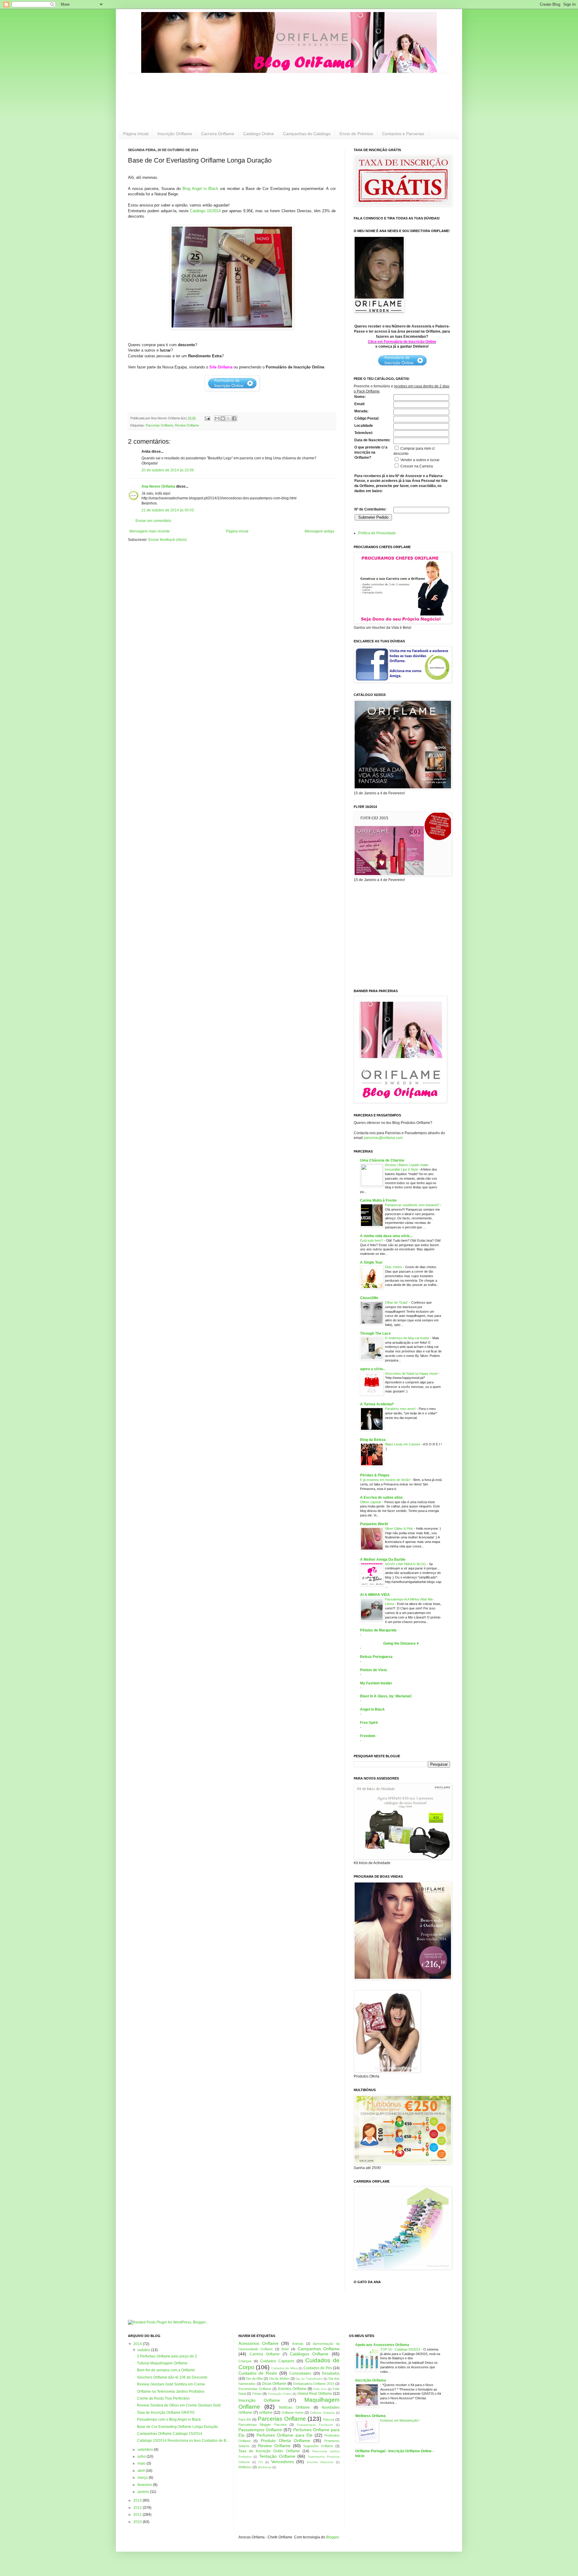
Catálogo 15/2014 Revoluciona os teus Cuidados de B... (183, 2441)
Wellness (245, 2467)
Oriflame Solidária (322, 2413)
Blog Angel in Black (200, 189)
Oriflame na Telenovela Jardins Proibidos (171, 2391)
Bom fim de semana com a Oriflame (166, 2370)
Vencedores (283, 2462)
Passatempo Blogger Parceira (263, 2425)
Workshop (265, 2467)
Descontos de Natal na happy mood (412, 1373)
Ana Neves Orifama (158, 486)
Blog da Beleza (373, 1440)
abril (142, 2471)
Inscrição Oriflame (175, 134)
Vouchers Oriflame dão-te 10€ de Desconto (172, 2377)
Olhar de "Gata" (397, 1302)
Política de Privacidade (377, 533)
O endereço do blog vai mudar (408, 1338)
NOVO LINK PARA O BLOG (406, 1564)
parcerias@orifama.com (383, 1138)
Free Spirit (369, 1723)
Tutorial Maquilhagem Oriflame (162, 2363)
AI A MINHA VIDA (375, 1595)
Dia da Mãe (254, 2379)
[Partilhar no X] (228, 418)
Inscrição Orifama (371, 2380)
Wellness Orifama (370, 2416)
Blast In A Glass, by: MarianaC (386, 1696)
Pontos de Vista (373, 1670)
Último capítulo (371, 1502)
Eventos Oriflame (292, 2389)
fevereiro (145, 2485)
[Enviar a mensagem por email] (217, 418)
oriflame (266, 2413)
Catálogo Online (259, 134)
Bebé (285, 2349)
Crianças (245, 2361)
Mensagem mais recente (150, 531)
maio (142, 2463)
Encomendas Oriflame (255, 2389)
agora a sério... (373, 1369)
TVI (260, 2462)
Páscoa (329, 2419)
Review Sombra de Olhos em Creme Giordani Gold (179, 2405)
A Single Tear (371, 1262)
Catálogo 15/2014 (205, 211)
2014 (138, 2344)
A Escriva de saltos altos (381, 1497)
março (143, 2478)
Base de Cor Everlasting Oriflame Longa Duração (177, 2427)
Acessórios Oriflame (258, 2343)
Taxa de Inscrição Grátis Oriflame (269, 2451)
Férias (257, 2394)
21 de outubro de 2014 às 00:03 (168, 510)
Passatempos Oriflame (260, 2430)
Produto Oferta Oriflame (286, 2441)
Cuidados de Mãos (284, 2368)
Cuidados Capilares (277, 2361)
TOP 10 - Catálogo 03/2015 (401, 2349)
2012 (138, 2508)
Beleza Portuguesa (376, 1657)
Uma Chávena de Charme (382, 1160)
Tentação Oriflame (277, 2456)
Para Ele (245, 2419)
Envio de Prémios (356, 134)
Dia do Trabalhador (309, 2379)
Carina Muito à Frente (378, 1200)
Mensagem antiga (319, 531)
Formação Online (280, 2394)
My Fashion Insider (376, 1683)
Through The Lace (375, 1333)
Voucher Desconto (320, 2462)
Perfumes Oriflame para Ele (284, 2435)
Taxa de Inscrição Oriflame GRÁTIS (166, 2413)
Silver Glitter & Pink (399, 1529)
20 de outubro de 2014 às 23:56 (168, 470)
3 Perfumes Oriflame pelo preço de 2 (167, 2356)
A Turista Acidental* (377, 1404)
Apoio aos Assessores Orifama (382, 2345)
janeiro (144, 2492)
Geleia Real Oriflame (315, 2394)
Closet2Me (369, 1298)
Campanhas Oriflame (319, 2349)
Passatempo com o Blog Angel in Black (169, 2419)
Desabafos (331, 2373)
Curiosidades (300, 2373)
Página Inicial (136, 134)
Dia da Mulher (279, 2379)
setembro (146, 2450)
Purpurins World (374, 1524)
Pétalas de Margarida (378, 1630)
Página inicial (237, 531)
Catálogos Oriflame (309, 2354)
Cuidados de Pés (318, 2368)
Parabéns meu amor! (401, 1409)
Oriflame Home (293, 2413)
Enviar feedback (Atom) (168, 540)
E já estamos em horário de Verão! (386, 1480)
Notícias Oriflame (294, 2407)
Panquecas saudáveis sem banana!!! (413, 1205)
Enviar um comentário (153, 521)
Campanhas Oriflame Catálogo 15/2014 (170, 2434)
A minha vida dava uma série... (386, 1236)
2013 (138, 2500)
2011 (138, 2515)
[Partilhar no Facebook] (234, 418)
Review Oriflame (187, 425)
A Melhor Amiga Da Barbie (383, 1560)
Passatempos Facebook (315, 2425)
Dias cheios (394, 1267)
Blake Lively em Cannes (403, 1444)
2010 (138, 2522)
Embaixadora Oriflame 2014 (314, 2384)
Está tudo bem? (372, 1240)
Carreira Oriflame (218, 134)
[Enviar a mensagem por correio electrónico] (207, 418)
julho (142, 2457)
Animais (298, 2344)
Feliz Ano (320, 2389)
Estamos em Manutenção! (400, 2420)
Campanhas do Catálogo (307, 134)
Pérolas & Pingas (375, 1475)
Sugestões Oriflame (318, 2446)
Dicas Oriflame (274, 2384)
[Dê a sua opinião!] (223, 418)
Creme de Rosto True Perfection (163, 2398)
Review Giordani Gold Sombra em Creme (171, 2384)
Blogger (332, 2537)
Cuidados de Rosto (258, 2373)
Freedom (368, 1736)
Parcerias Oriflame (159, 425)
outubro (144, 2350)
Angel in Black (372, 1709)
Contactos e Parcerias (403, 134)
